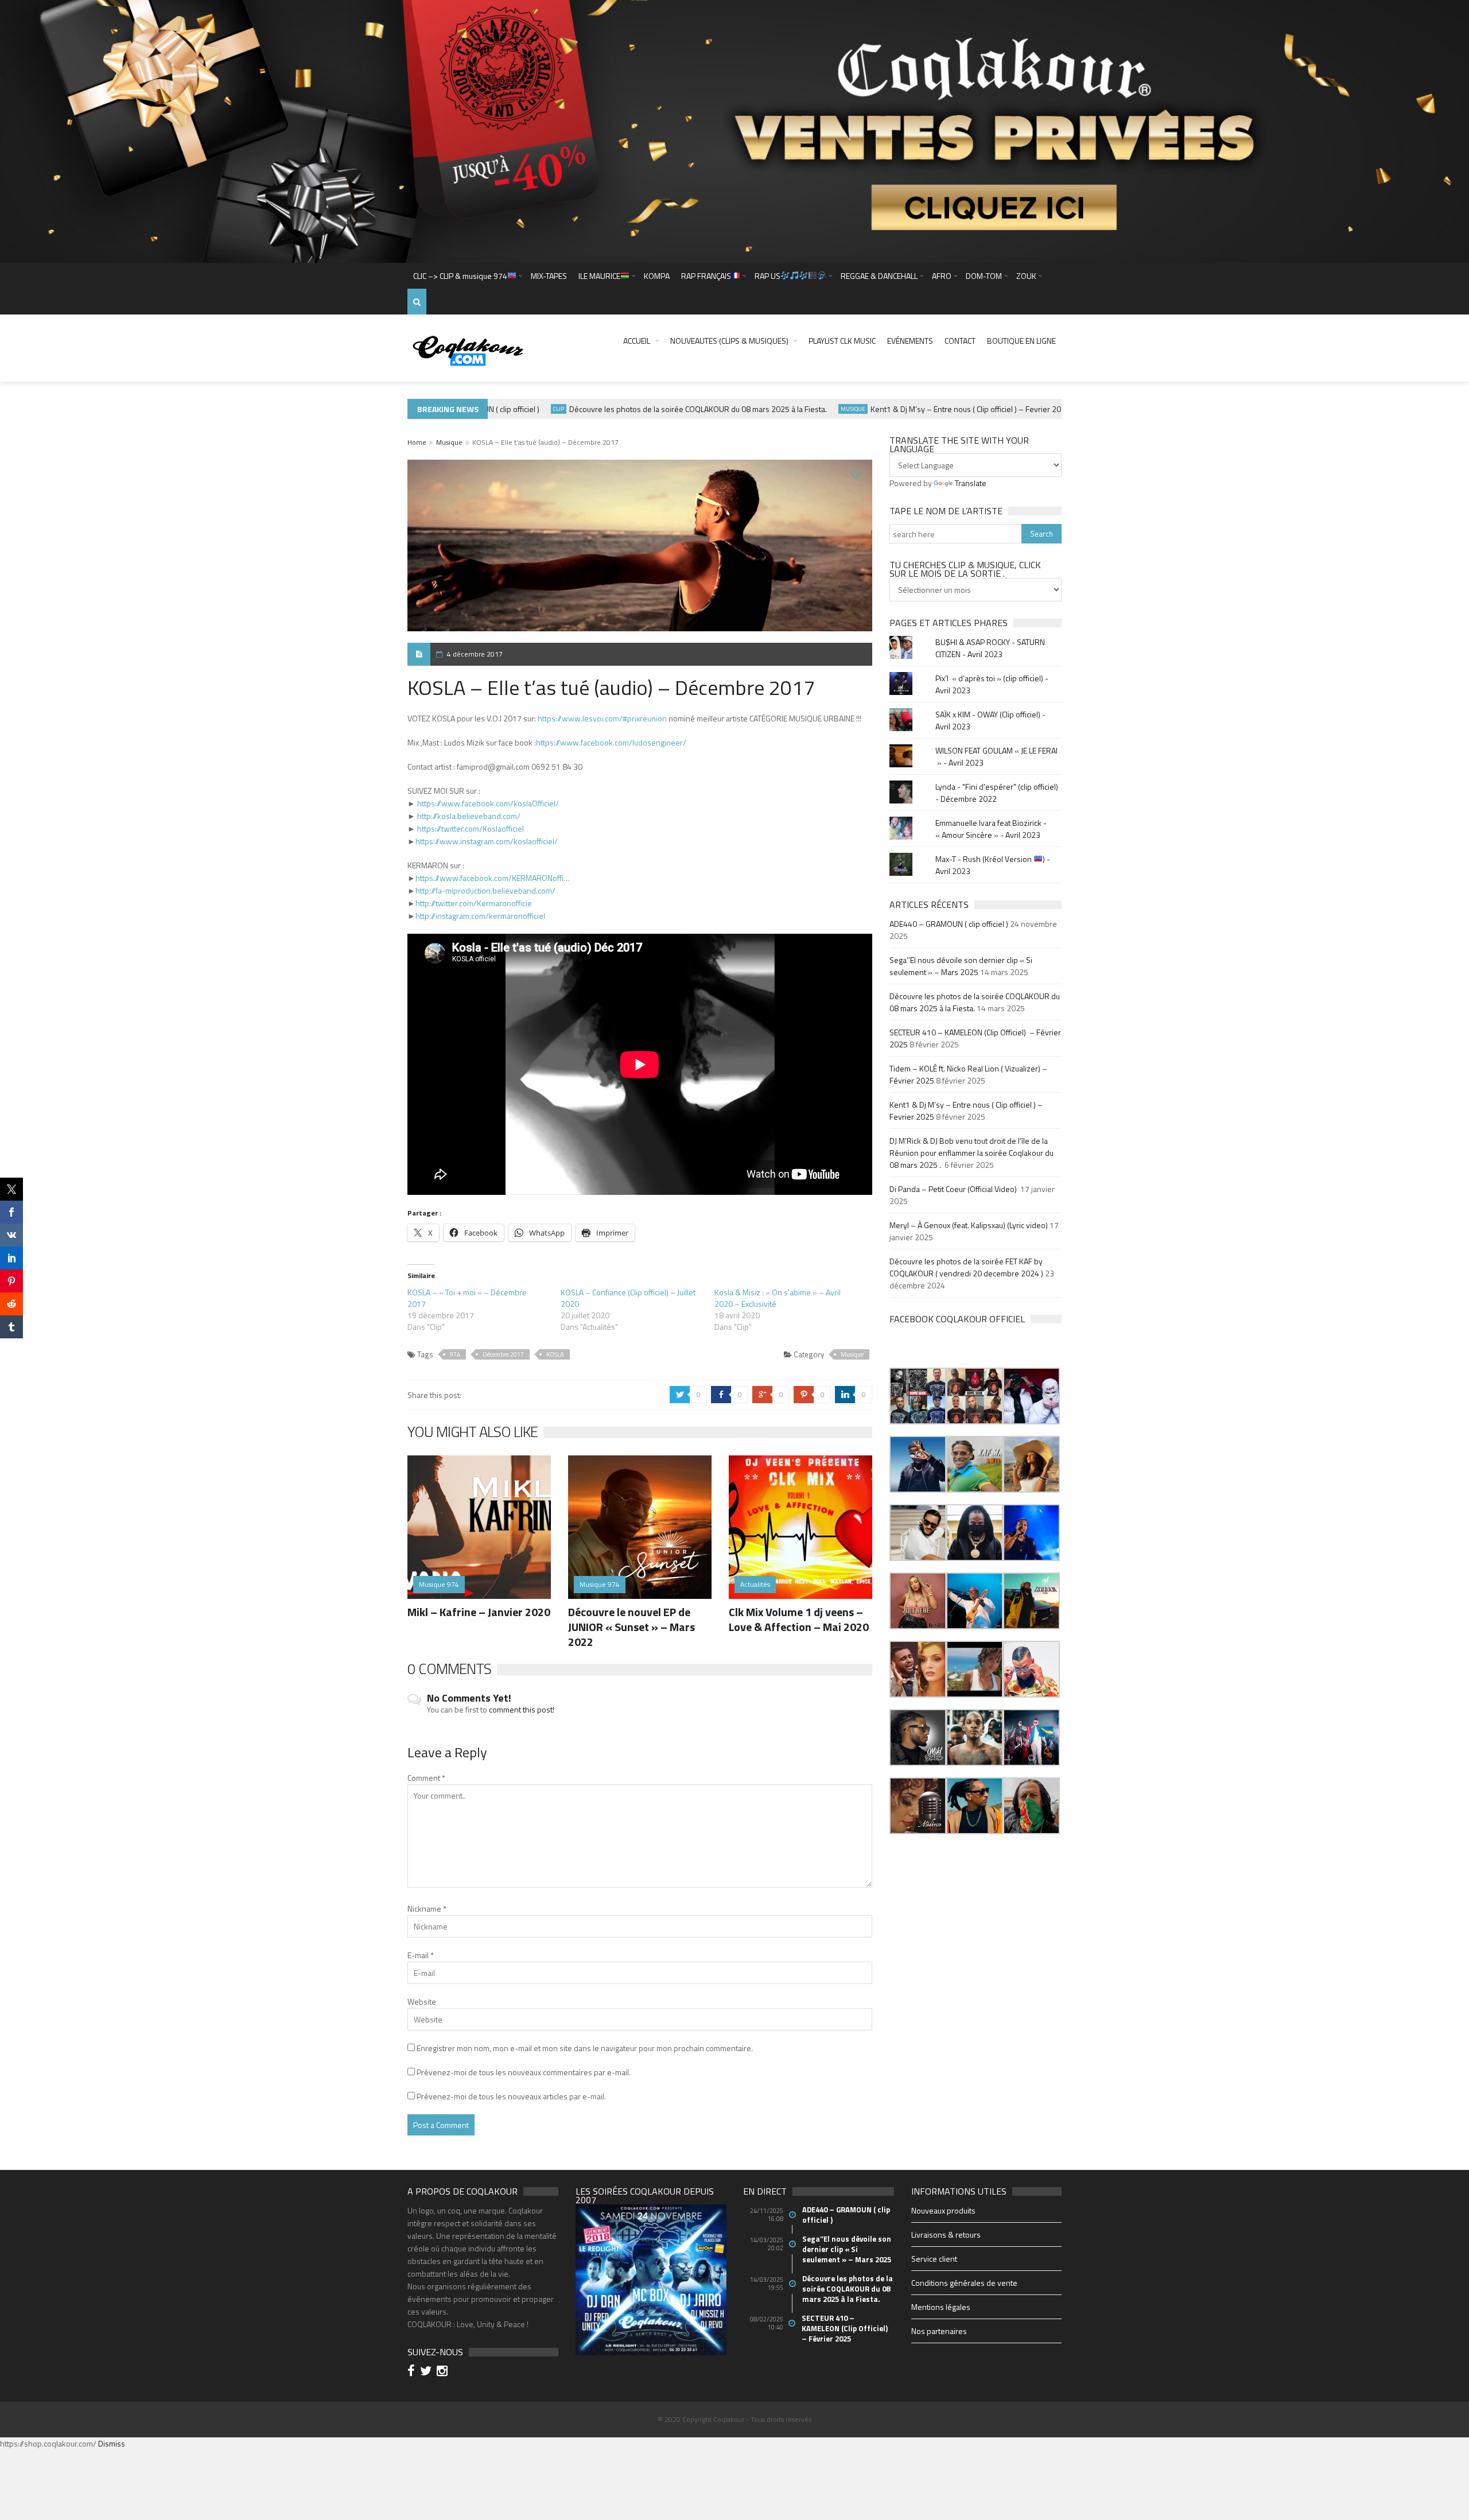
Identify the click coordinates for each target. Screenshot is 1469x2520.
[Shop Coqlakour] (734, 131)
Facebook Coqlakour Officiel (957, 1319)
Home (417, 442)
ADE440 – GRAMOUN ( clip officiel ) (949, 924)
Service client (934, 2259)
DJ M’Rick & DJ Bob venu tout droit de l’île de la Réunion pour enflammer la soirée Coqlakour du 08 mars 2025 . (971, 1153)
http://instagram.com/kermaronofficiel (480, 916)
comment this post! (522, 1709)
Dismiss (112, 2443)
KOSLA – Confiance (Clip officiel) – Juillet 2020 (628, 1298)
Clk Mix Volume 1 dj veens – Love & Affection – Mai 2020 (799, 1619)
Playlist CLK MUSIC (842, 341)
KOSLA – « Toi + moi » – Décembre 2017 (467, 1298)
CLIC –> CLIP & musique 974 (460, 276)
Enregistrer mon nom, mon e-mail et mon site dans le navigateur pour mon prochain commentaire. (585, 2048)
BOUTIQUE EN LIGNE (1021, 341)
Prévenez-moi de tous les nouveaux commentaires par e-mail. (524, 2072)
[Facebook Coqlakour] (413, 2372)
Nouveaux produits (943, 2210)
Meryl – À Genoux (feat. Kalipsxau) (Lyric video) (969, 1225)
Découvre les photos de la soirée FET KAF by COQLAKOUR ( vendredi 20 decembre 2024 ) (966, 1267)
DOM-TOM (984, 276)
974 (455, 1354)
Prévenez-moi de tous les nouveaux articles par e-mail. (511, 2096)
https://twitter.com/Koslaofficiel (471, 828)
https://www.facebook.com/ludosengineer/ (611, 742)
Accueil (637, 341)
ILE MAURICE (599, 276)
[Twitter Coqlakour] (428, 2372)
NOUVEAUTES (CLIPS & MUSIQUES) (729, 341)
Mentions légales (941, 2307)
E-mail (421, 1955)
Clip (513, 409)
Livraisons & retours (946, 2234)
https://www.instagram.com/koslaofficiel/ (487, 841)
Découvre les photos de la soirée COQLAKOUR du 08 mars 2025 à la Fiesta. (653, 409)
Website (422, 2001)
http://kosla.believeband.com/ (469, 816)
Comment (426, 1778)
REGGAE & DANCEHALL (879, 276)
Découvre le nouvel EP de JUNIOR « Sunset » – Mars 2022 (631, 1627)
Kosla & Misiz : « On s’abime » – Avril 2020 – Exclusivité (778, 1298)
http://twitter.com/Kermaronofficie (474, 903)
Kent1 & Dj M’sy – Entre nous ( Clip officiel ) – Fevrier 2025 (925, 409)
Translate (971, 483)
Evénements (910, 341)
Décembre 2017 (503, 1354)
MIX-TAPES (549, 276)
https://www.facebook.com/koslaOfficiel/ (488, 803)
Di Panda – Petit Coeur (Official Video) (954, 1189)
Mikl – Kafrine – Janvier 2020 (479, 1612)
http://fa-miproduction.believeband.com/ (485, 890)
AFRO (942, 276)
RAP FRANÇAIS (706, 276)
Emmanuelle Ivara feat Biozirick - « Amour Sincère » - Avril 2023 (991, 829)
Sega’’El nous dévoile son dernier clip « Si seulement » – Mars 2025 (961, 966)
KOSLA (555, 1354)
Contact (960, 341)
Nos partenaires (939, 2331)
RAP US (767, 276)
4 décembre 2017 (475, 654)
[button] (918, 1396)
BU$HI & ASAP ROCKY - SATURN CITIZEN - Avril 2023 (990, 648)
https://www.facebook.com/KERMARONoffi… (493, 878)
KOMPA (657, 276)
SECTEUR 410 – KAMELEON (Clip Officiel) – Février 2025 (846, 2328)
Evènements (1057, 409)
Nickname (427, 1909)
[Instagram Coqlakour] (444, 2372)
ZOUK (1026, 276)
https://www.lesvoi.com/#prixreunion (602, 718)
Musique (808, 409)
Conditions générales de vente (964, 2283)
